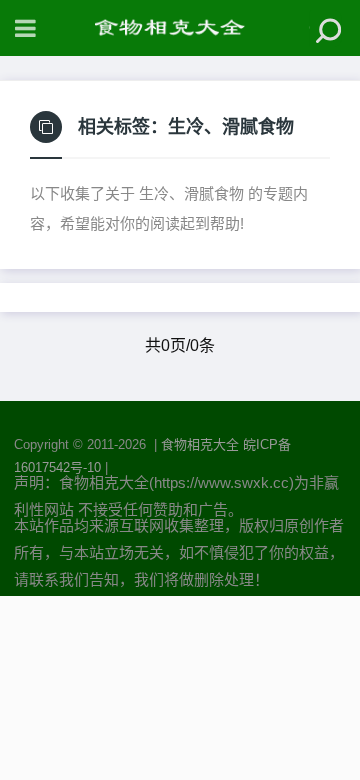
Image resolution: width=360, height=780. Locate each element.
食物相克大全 (200, 444)
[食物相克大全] (180, 28)
